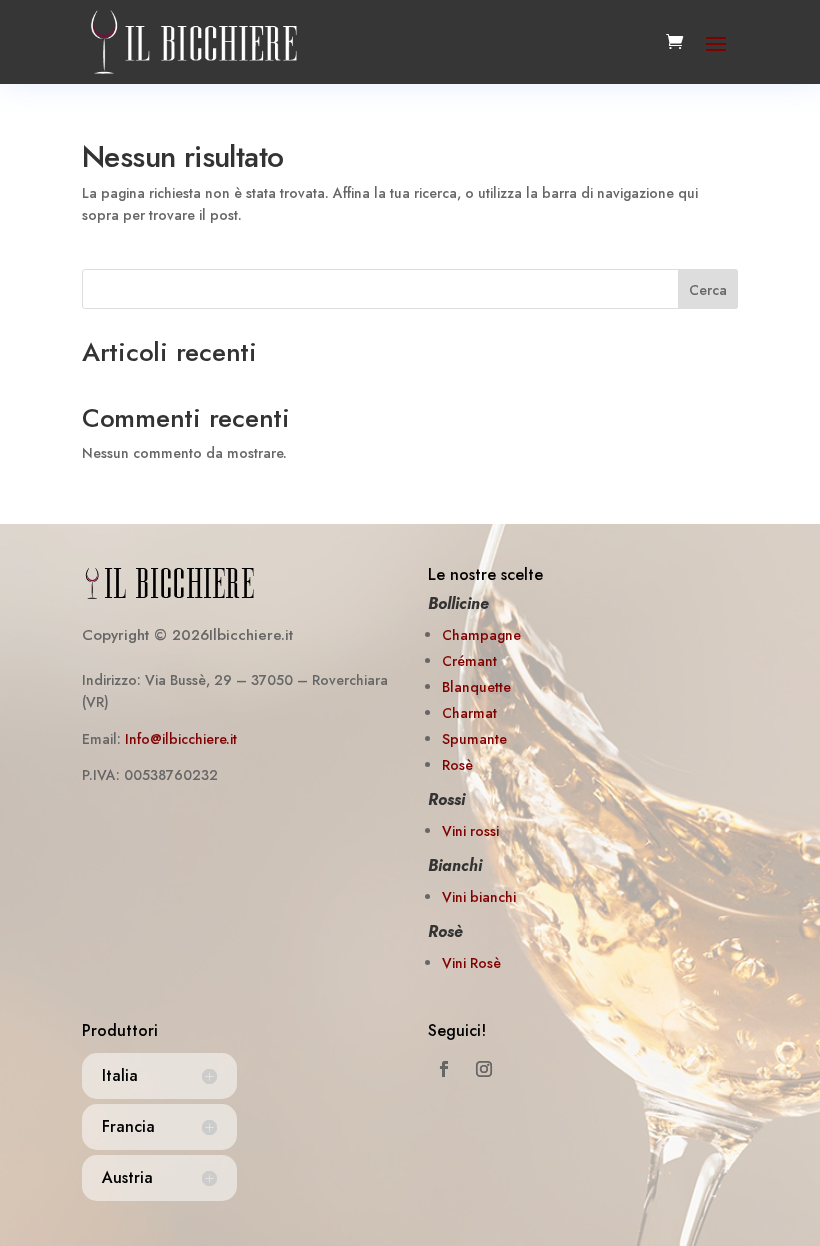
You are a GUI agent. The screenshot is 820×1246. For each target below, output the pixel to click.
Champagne (481, 635)
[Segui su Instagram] (484, 1069)
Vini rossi (470, 831)
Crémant (469, 661)
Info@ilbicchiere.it (181, 739)
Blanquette (476, 687)
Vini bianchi (479, 897)
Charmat (469, 713)
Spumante (474, 739)
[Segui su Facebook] (444, 1069)
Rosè (457, 765)
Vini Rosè (471, 963)
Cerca (708, 290)
